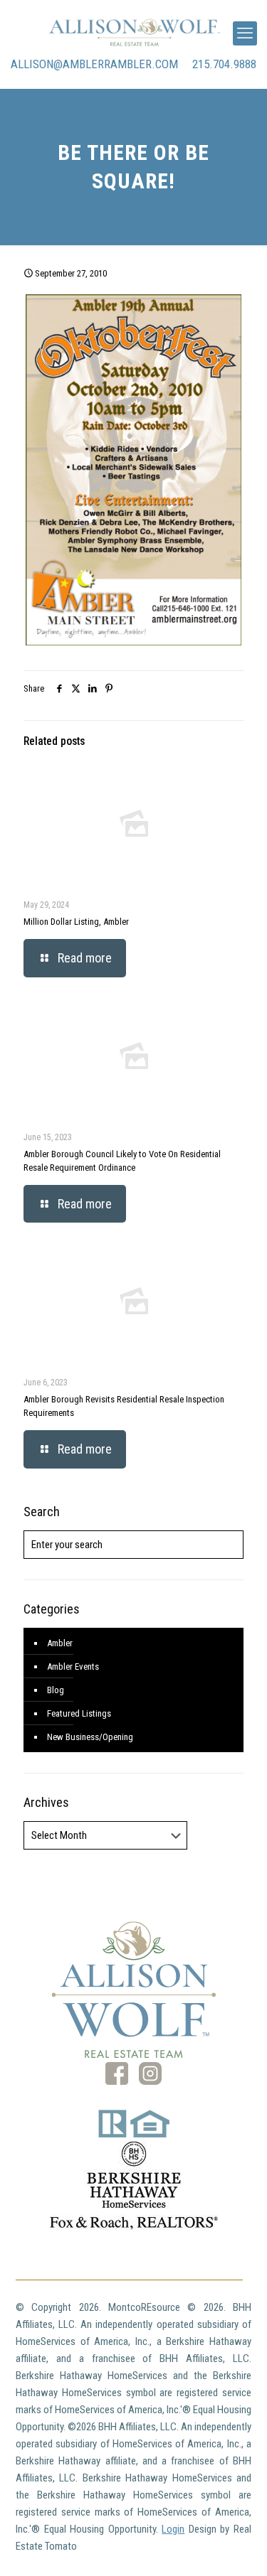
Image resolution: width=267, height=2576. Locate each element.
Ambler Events (73, 1667)
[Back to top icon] (238, 2547)
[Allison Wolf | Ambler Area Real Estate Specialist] (134, 32)
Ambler (60, 1643)
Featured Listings (79, 1713)
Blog (56, 1690)
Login (173, 2529)
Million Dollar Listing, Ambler (76, 922)
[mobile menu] (245, 33)
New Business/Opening (90, 1737)
